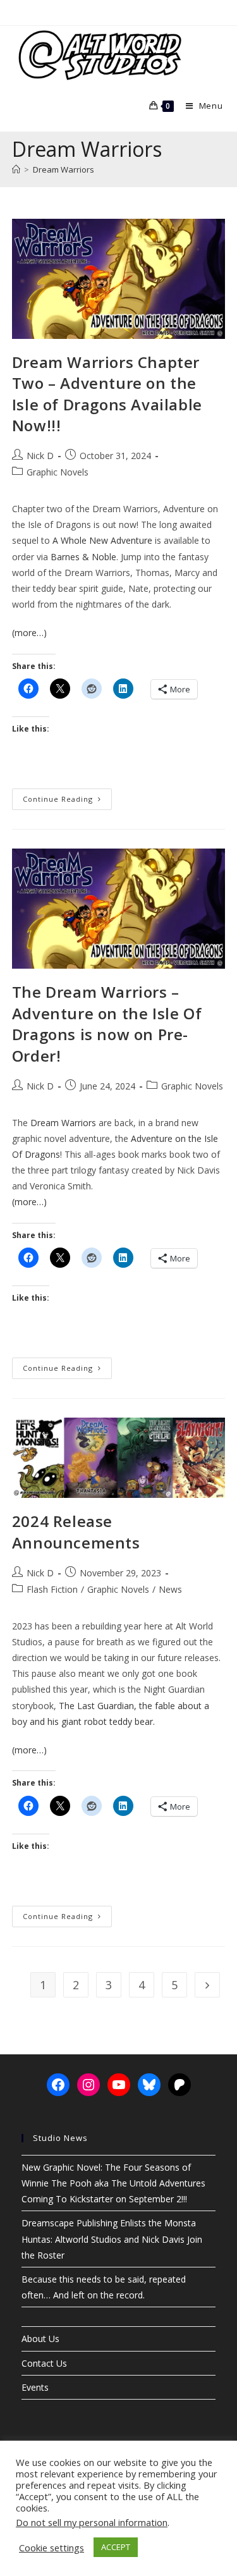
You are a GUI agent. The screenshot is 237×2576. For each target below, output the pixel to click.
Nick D (40, 456)
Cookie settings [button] (52, 2548)
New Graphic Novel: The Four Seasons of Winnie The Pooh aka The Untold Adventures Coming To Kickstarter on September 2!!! (113, 2183)
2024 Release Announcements (76, 1532)
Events (35, 2387)
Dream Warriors (64, 169)
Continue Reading (67, 801)
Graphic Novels (58, 472)
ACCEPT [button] (116, 2547)
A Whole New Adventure (102, 540)
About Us (40, 2339)
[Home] (16, 169)
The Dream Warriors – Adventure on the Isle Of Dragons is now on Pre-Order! (107, 1024)
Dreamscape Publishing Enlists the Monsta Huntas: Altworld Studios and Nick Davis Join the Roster (112, 2239)
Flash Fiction (52, 1589)
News (170, 1589)
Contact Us (44, 2363)
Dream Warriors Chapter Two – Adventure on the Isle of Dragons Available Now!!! (107, 394)
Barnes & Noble (83, 557)
